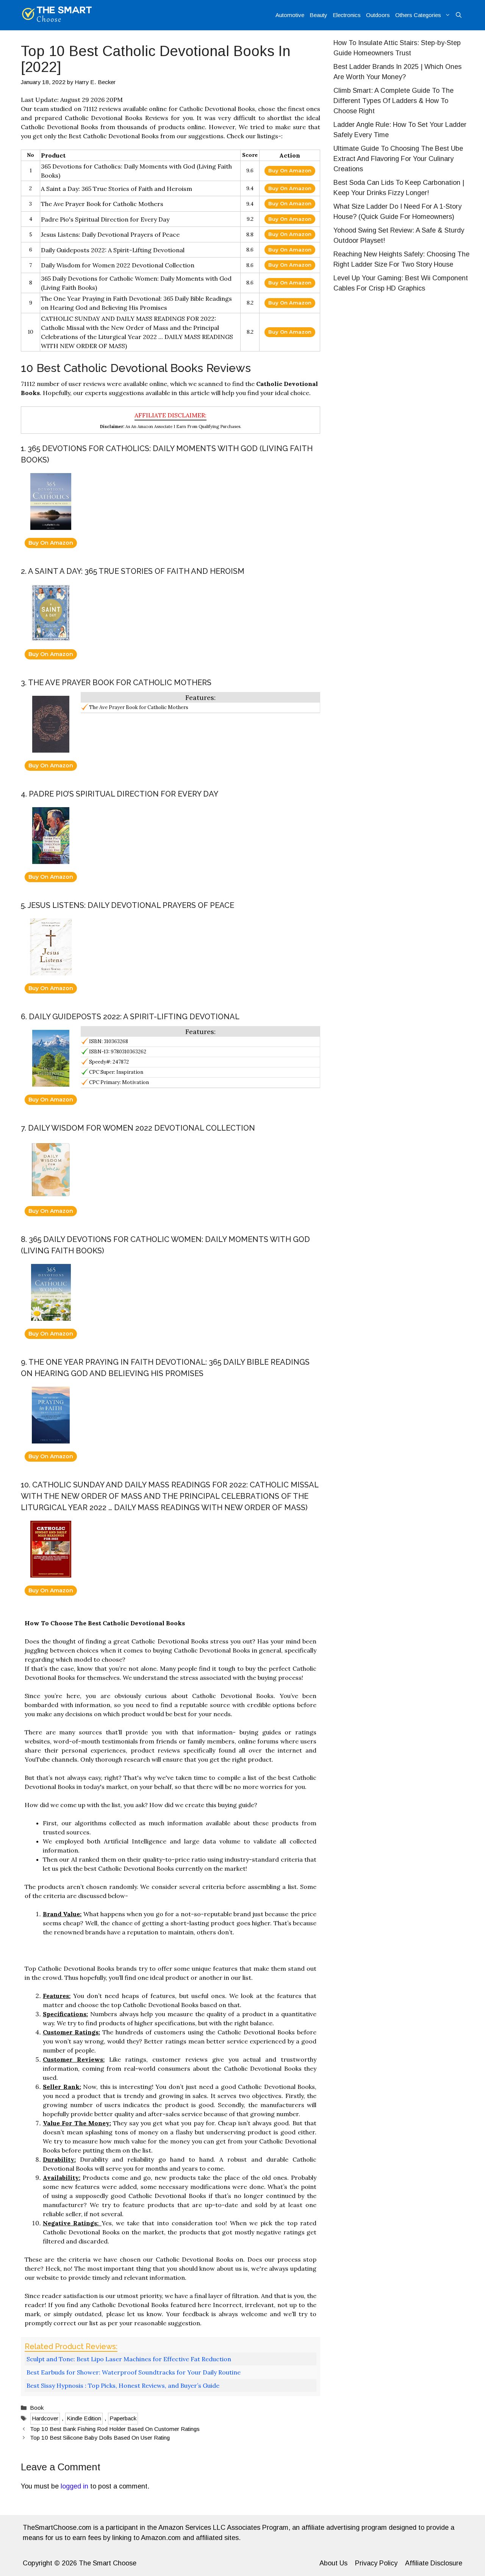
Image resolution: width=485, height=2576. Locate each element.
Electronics (347, 15)
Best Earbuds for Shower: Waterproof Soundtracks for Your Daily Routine (134, 2372)
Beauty (318, 15)
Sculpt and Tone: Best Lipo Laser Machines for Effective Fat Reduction (129, 2359)
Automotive (290, 15)
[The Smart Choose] (57, 15)
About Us (333, 2563)
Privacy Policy (376, 2563)
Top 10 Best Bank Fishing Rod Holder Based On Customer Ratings (115, 2429)
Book (37, 2408)
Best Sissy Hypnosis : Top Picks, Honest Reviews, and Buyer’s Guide (123, 2385)
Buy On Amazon (290, 170)
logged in (74, 2486)
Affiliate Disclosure (434, 2563)
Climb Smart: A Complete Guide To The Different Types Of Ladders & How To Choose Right (393, 101)
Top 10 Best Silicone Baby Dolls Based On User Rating (100, 2438)
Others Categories (418, 15)
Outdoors (378, 15)
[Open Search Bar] (459, 15)
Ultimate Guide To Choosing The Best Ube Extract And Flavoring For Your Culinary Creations (398, 159)
